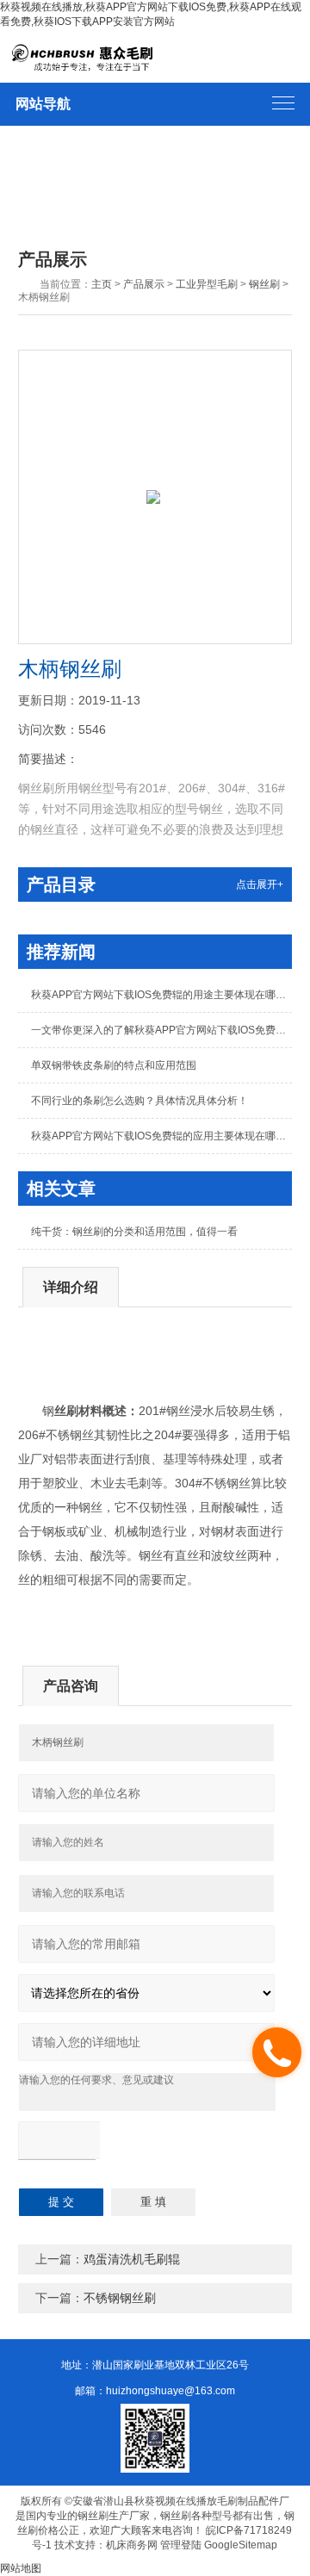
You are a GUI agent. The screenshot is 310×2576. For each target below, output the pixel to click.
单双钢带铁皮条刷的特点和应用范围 (114, 1065)
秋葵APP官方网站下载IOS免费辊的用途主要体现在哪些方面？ (161, 995)
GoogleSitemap (241, 2545)
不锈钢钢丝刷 (120, 2298)
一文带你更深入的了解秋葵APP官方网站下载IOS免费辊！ (161, 1030)
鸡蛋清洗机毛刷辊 (132, 2259)
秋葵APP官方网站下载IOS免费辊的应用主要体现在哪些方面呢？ (161, 1136)
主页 (102, 284)
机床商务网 (132, 2545)
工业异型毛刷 (207, 284)
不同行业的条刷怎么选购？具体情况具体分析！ (139, 1101)
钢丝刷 (264, 284)
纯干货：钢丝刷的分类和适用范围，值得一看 (134, 1232)
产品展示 (144, 284)
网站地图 (21, 2568)
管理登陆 (181, 2545)
